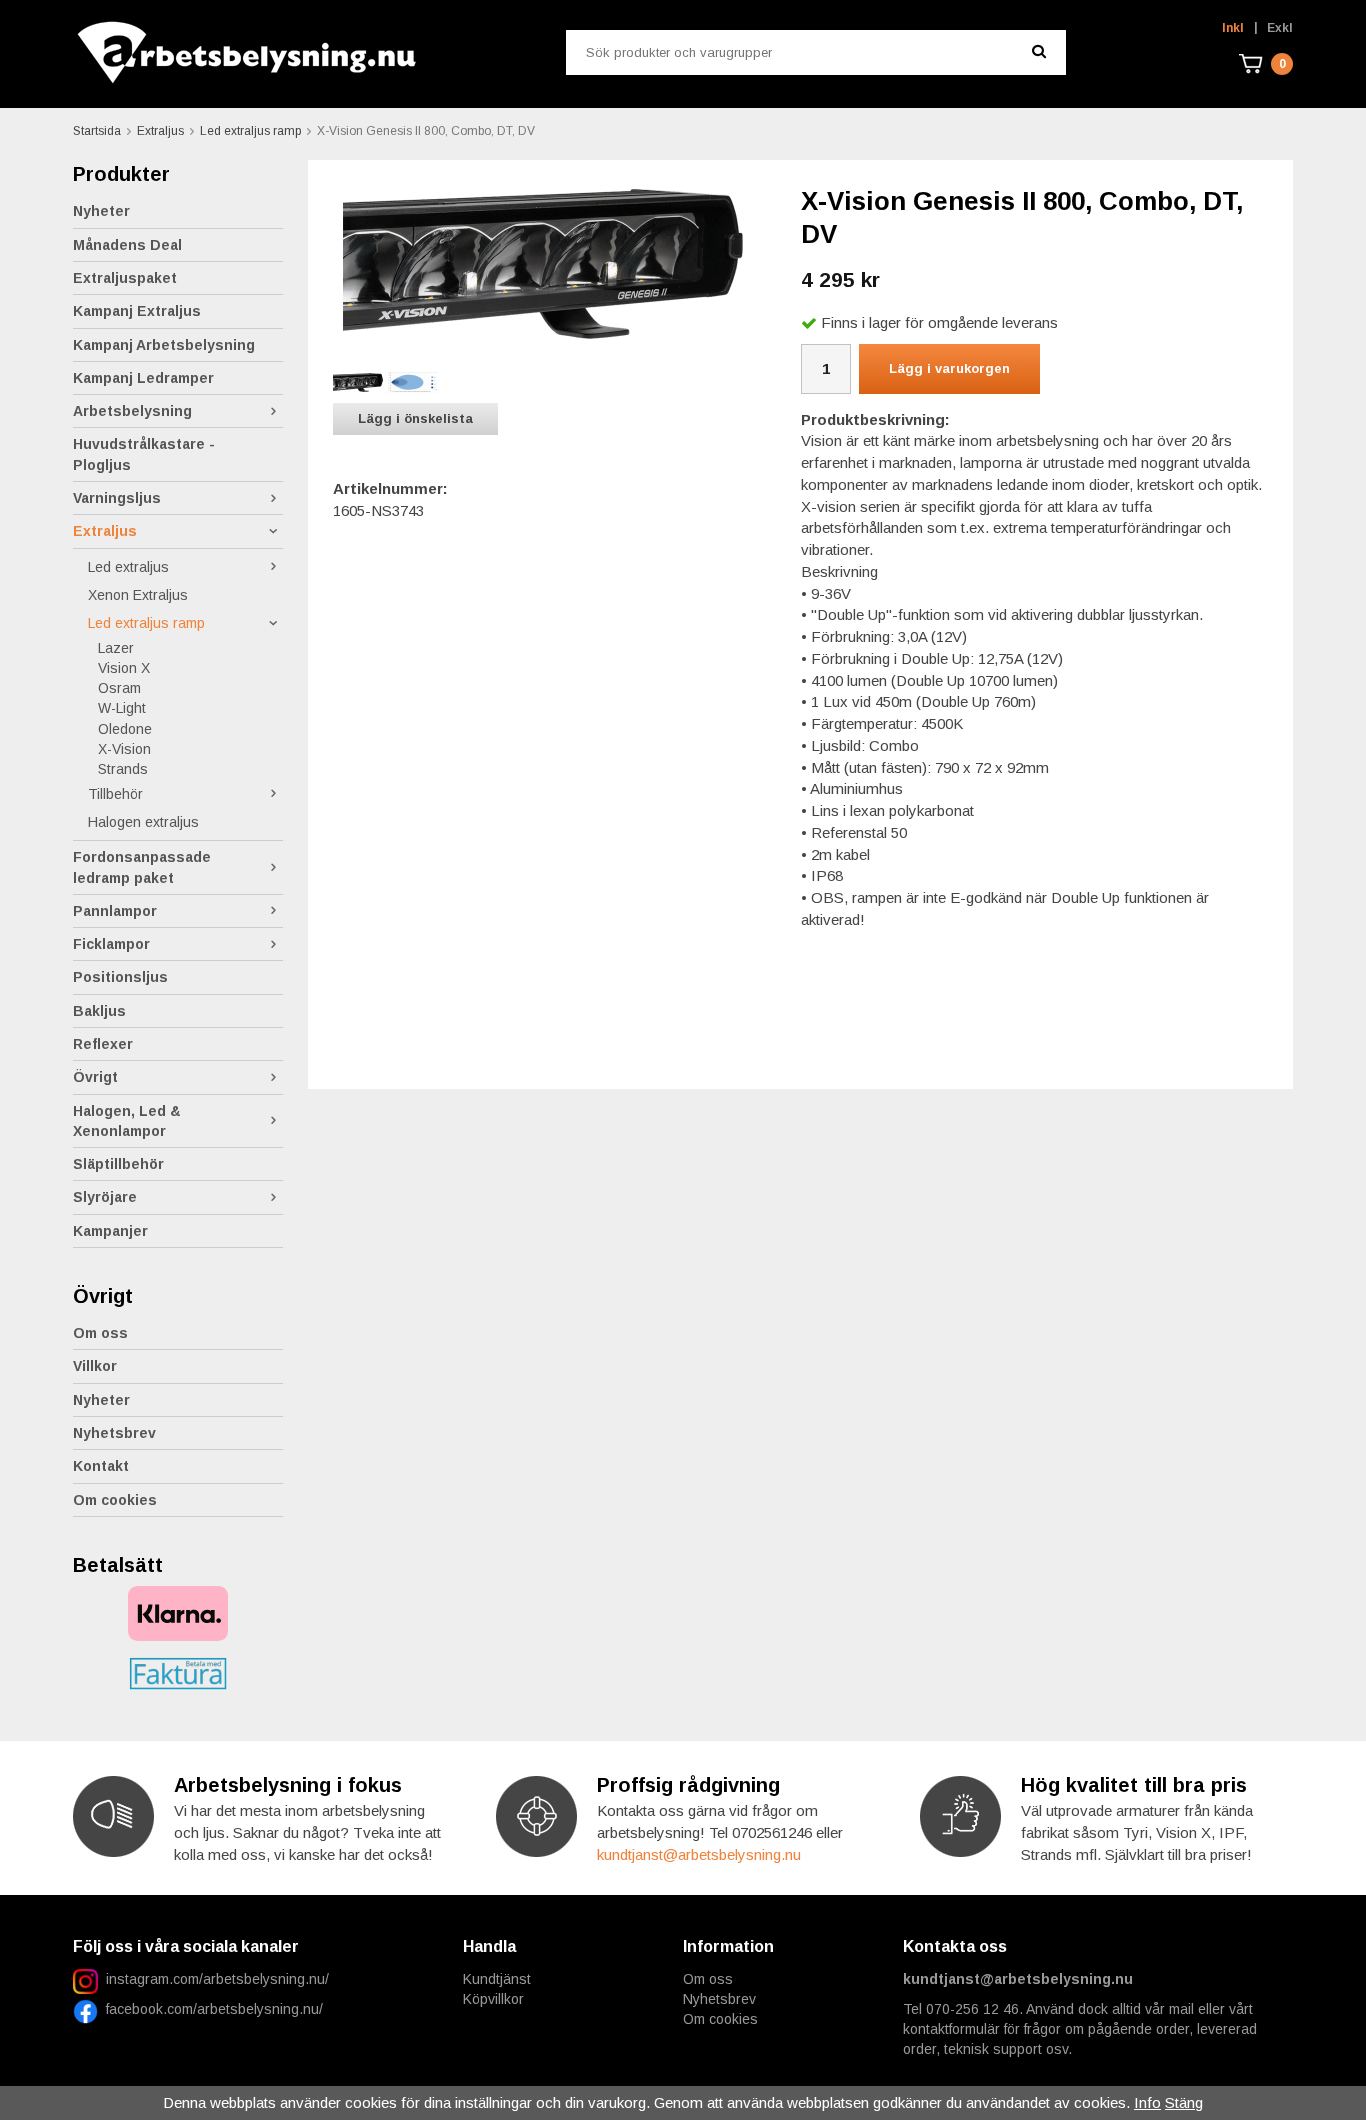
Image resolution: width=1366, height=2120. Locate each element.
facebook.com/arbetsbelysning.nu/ (210, 2009)
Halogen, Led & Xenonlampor (127, 1121)
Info (1147, 2102)
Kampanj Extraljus (137, 311)
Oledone (125, 729)
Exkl (1280, 28)
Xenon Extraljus (138, 595)
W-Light (122, 708)
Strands (123, 769)
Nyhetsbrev (114, 1433)
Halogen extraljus (143, 822)
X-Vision (124, 749)
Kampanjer (110, 1231)
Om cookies (115, 1500)
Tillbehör (115, 794)
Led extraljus (128, 567)
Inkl (1233, 28)
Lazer (116, 648)
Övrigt (95, 1077)
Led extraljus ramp (146, 623)
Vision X (124, 668)
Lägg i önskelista (415, 418)
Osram (119, 688)
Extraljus (105, 531)
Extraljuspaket (125, 278)
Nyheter (101, 211)
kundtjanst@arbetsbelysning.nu (699, 1854)
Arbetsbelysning (132, 411)
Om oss (100, 1333)
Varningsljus (117, 498)
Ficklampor (111, 944)
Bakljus (99, 1011)
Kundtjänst (497, 1979)
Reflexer (103, 1044)
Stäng (1184, 2102)
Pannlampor (115, 911)
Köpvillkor (493, 1999)
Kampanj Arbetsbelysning (164, 345)
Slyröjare (105, 1197)
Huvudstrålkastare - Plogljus (144, 454)
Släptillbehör (118, 1164)
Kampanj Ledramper (143, 378)
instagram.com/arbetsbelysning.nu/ (217, 1979)
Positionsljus (120, 977)
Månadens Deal (127, 245)
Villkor (95, 1366)
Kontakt (101, 1466)
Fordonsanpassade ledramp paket (142, 867)
